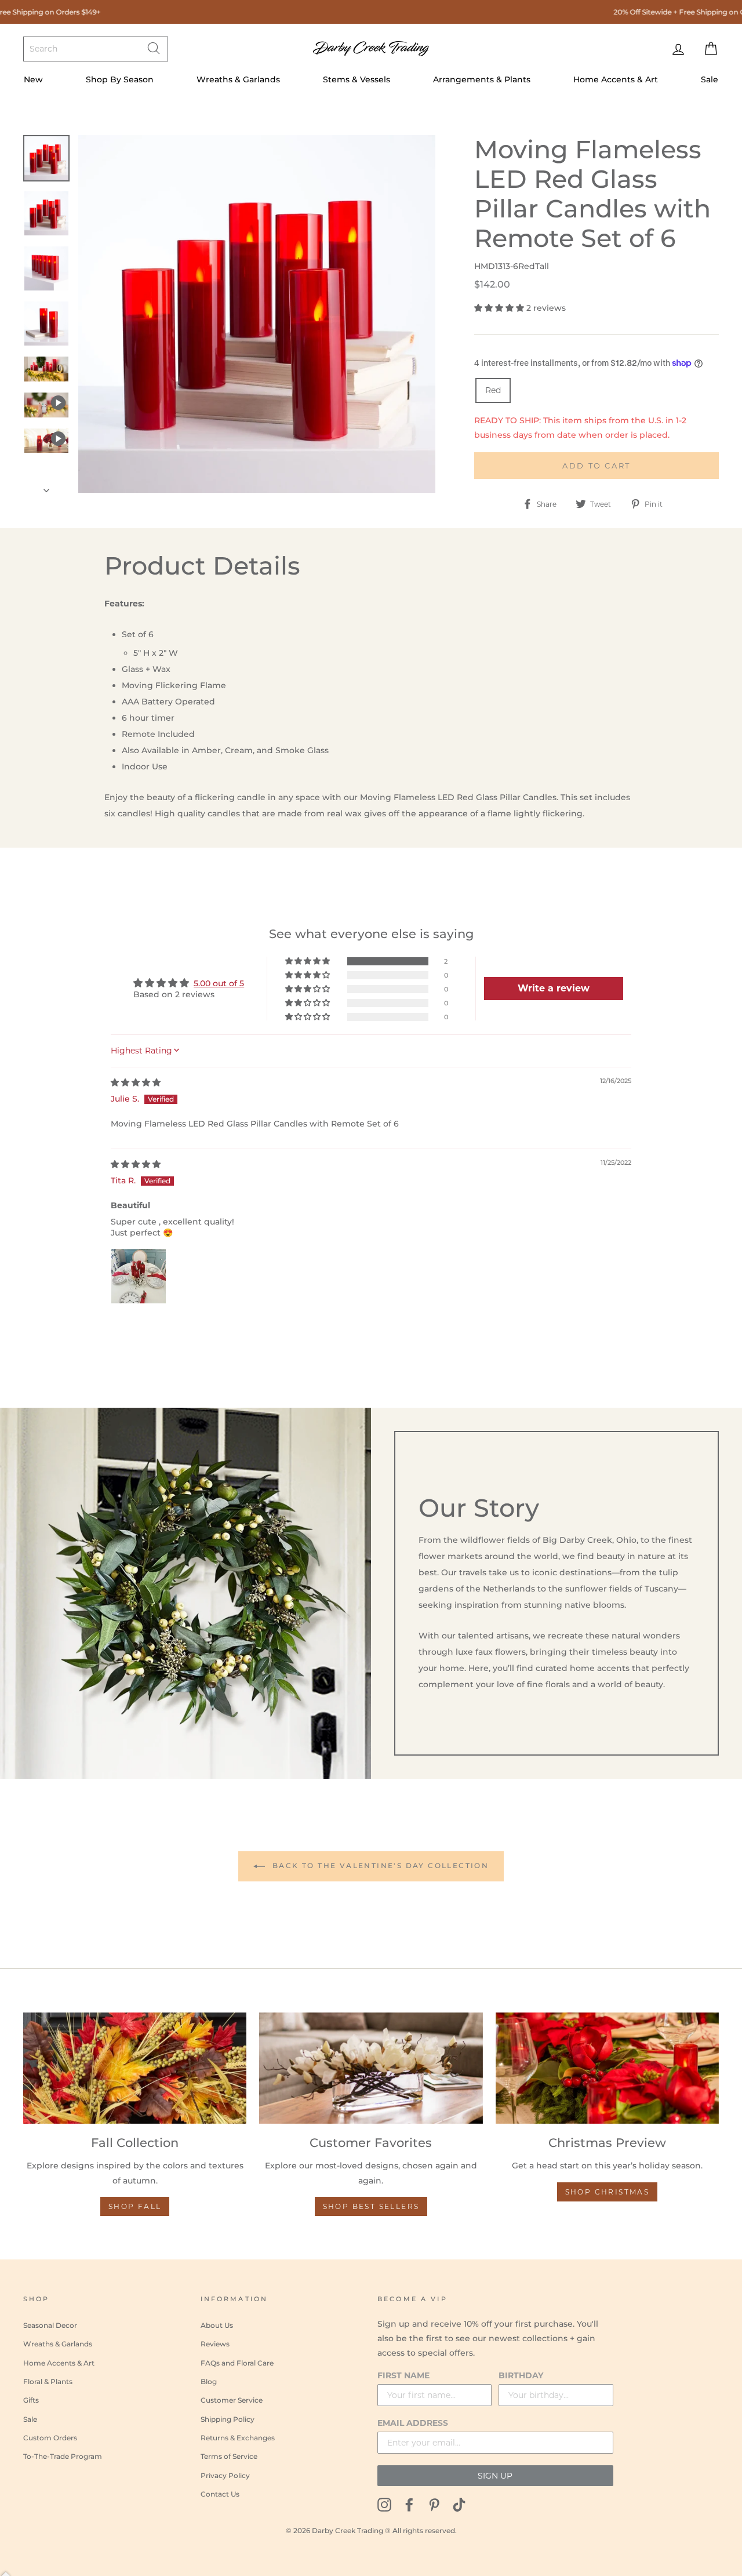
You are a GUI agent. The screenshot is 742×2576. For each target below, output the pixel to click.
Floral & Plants (48, 2381)
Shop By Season (120, 79)
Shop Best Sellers (371, 2206)
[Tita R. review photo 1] (139, 1276)
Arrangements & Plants (482, 79)
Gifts (31, 2400)
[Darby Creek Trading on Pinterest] (434, 2504)
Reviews (215, 2344)
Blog (209, 2381)
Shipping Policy (228, 2419)
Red (493, 390)
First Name (403, 2375)
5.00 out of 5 (219, 983)
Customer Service (232, 2400)
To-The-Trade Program (63, 2456)
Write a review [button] (554, 988)
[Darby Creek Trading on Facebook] (409, 2504)
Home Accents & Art (616, 79)
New (33, 79)
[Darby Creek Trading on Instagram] (384, 2504)
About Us (217, 2325)
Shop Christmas (608, 2192)
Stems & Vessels (357, 79)
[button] (500, 308)
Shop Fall (135, 2206)
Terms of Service (229, 2456)
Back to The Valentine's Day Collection (379, 1865)
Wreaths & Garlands (238, 79)
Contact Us (220, 2494)
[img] (136, 1082)
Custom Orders (50, 2438)
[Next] (46, 487)
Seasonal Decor (50, 2325)
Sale (710, 79)
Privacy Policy (225, 2475)
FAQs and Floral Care (237, 2363)
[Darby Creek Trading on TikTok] (459, 2504)
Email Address (413, 2423)
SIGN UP (495, 2476)
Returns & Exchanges (238, 2438)
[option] (257, 314)
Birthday (521, 2375)
